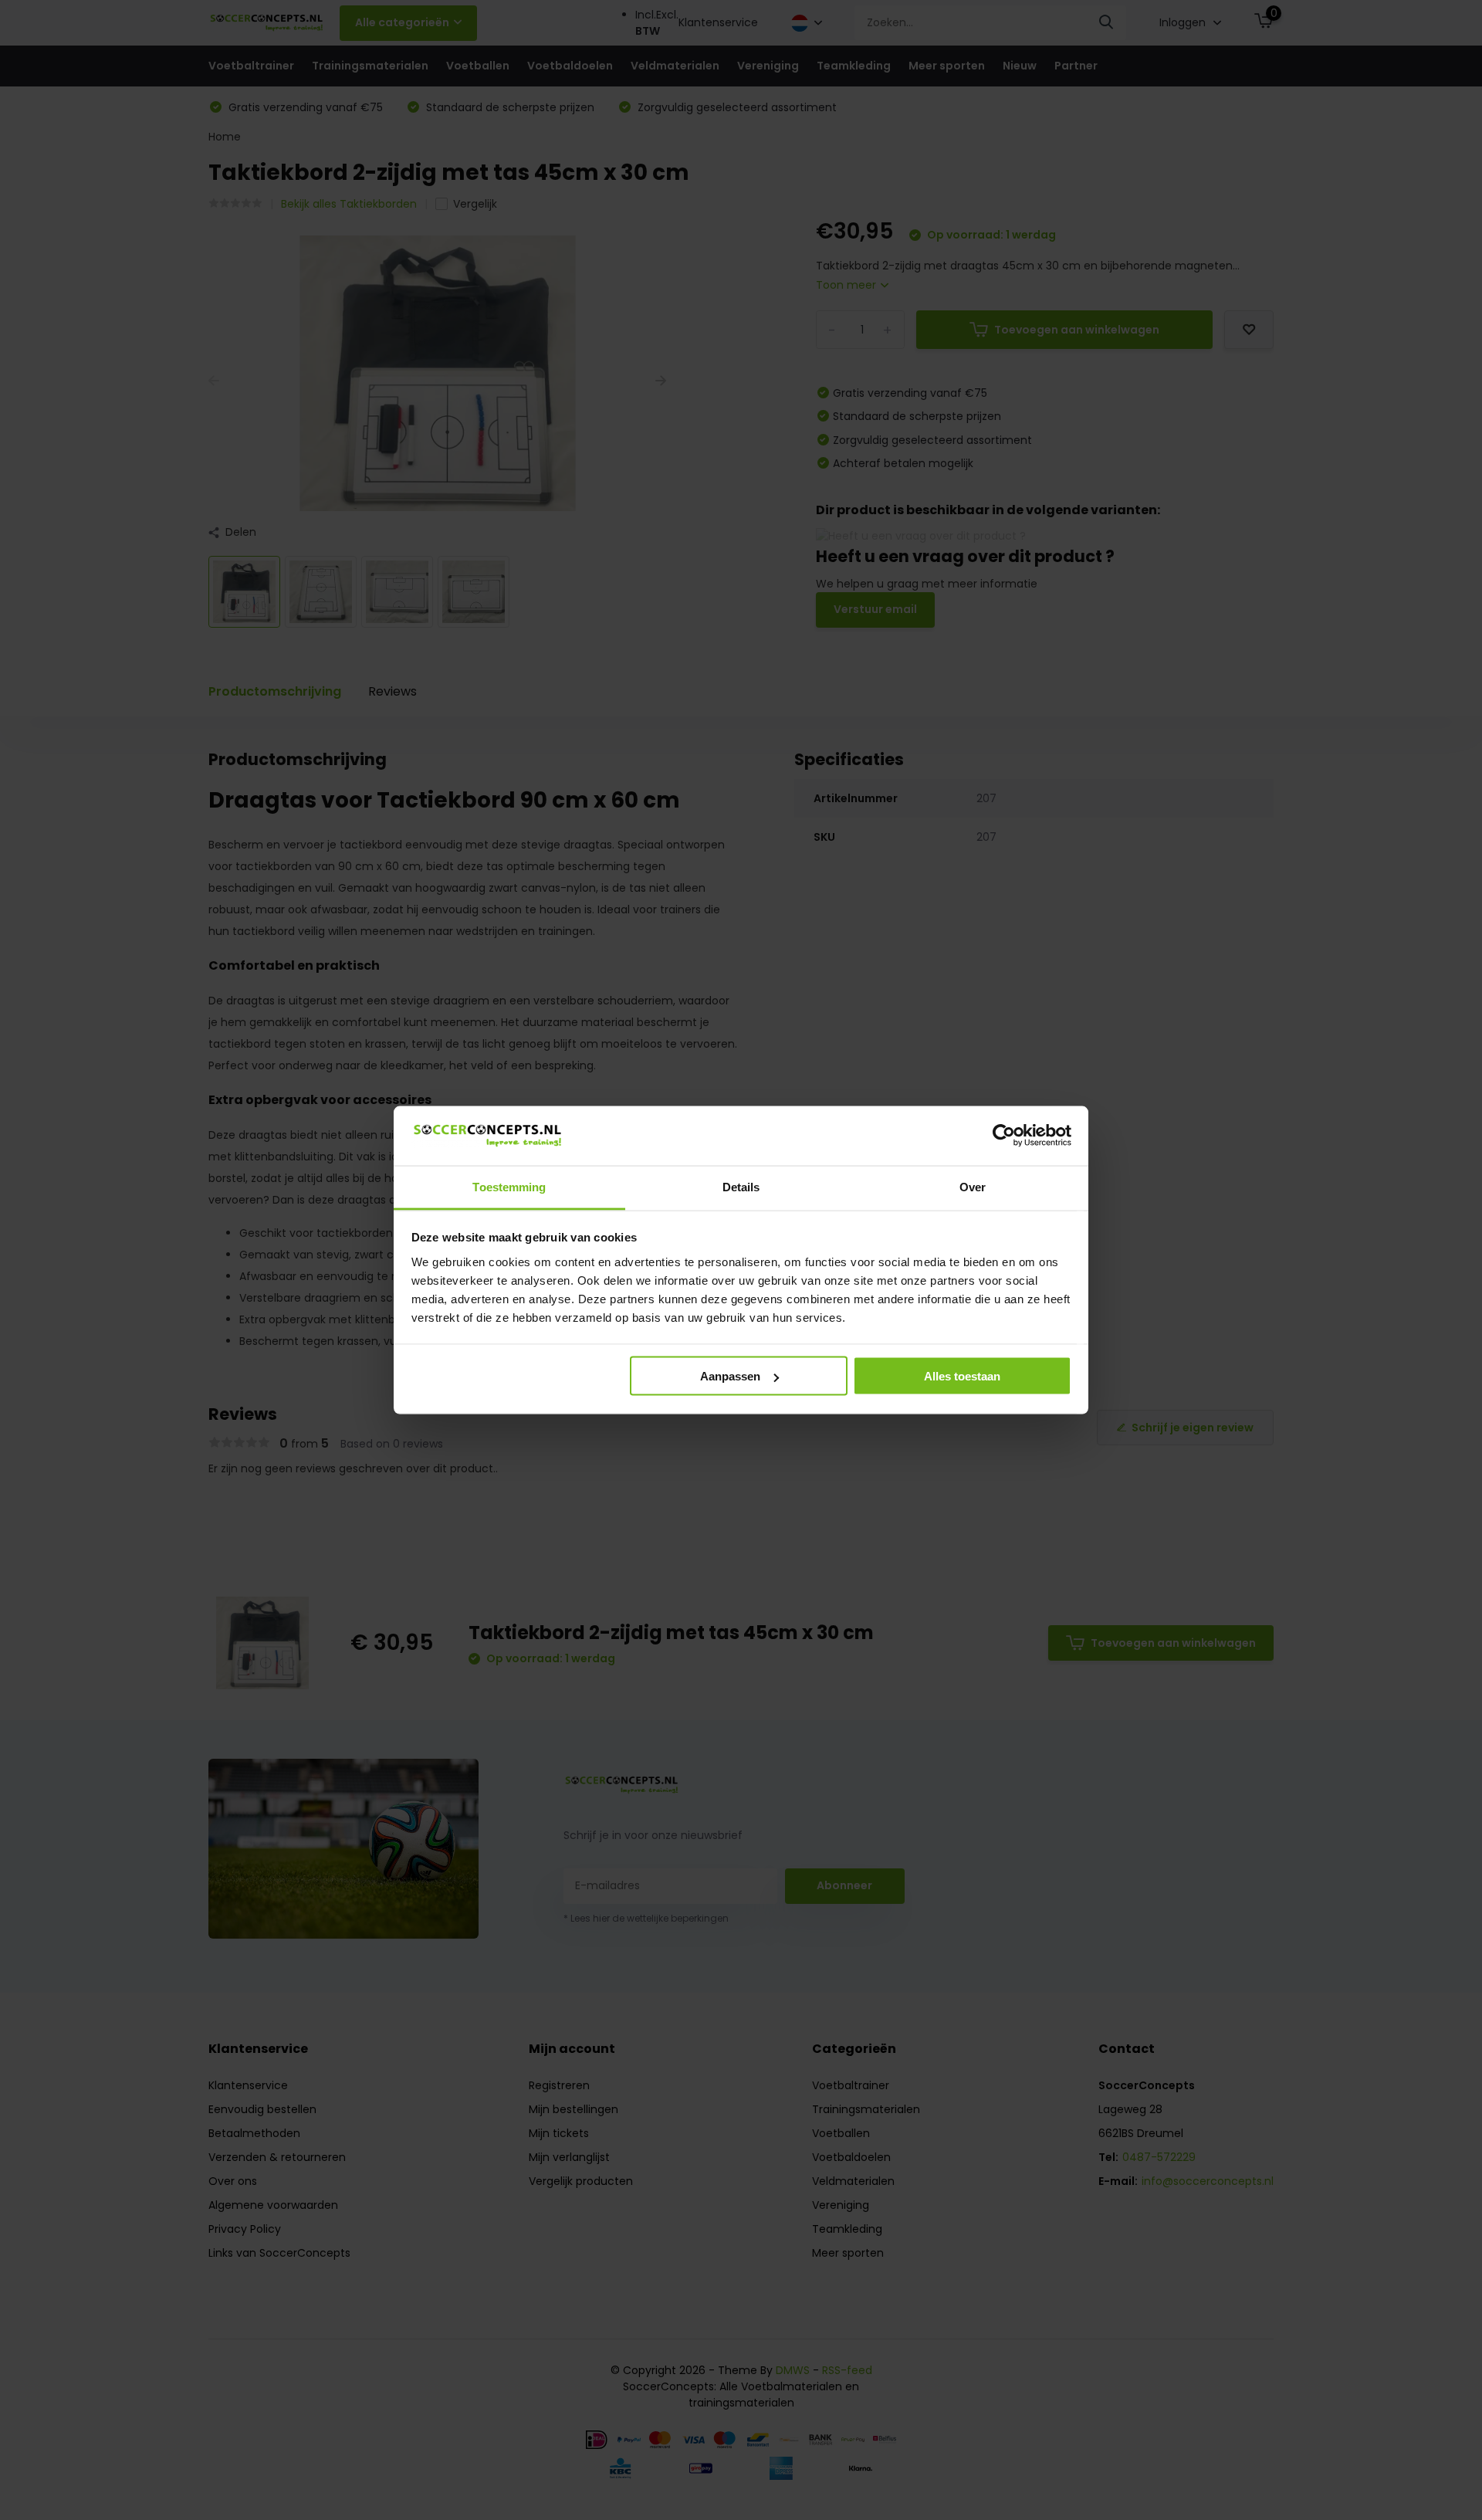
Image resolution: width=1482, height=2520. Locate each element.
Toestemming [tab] (509, 1186)
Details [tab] (741, 1186)
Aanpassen (730, 1376)
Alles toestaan (962, 1376)
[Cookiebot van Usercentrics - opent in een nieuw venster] (1004, 1136)
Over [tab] (973, 1186)
